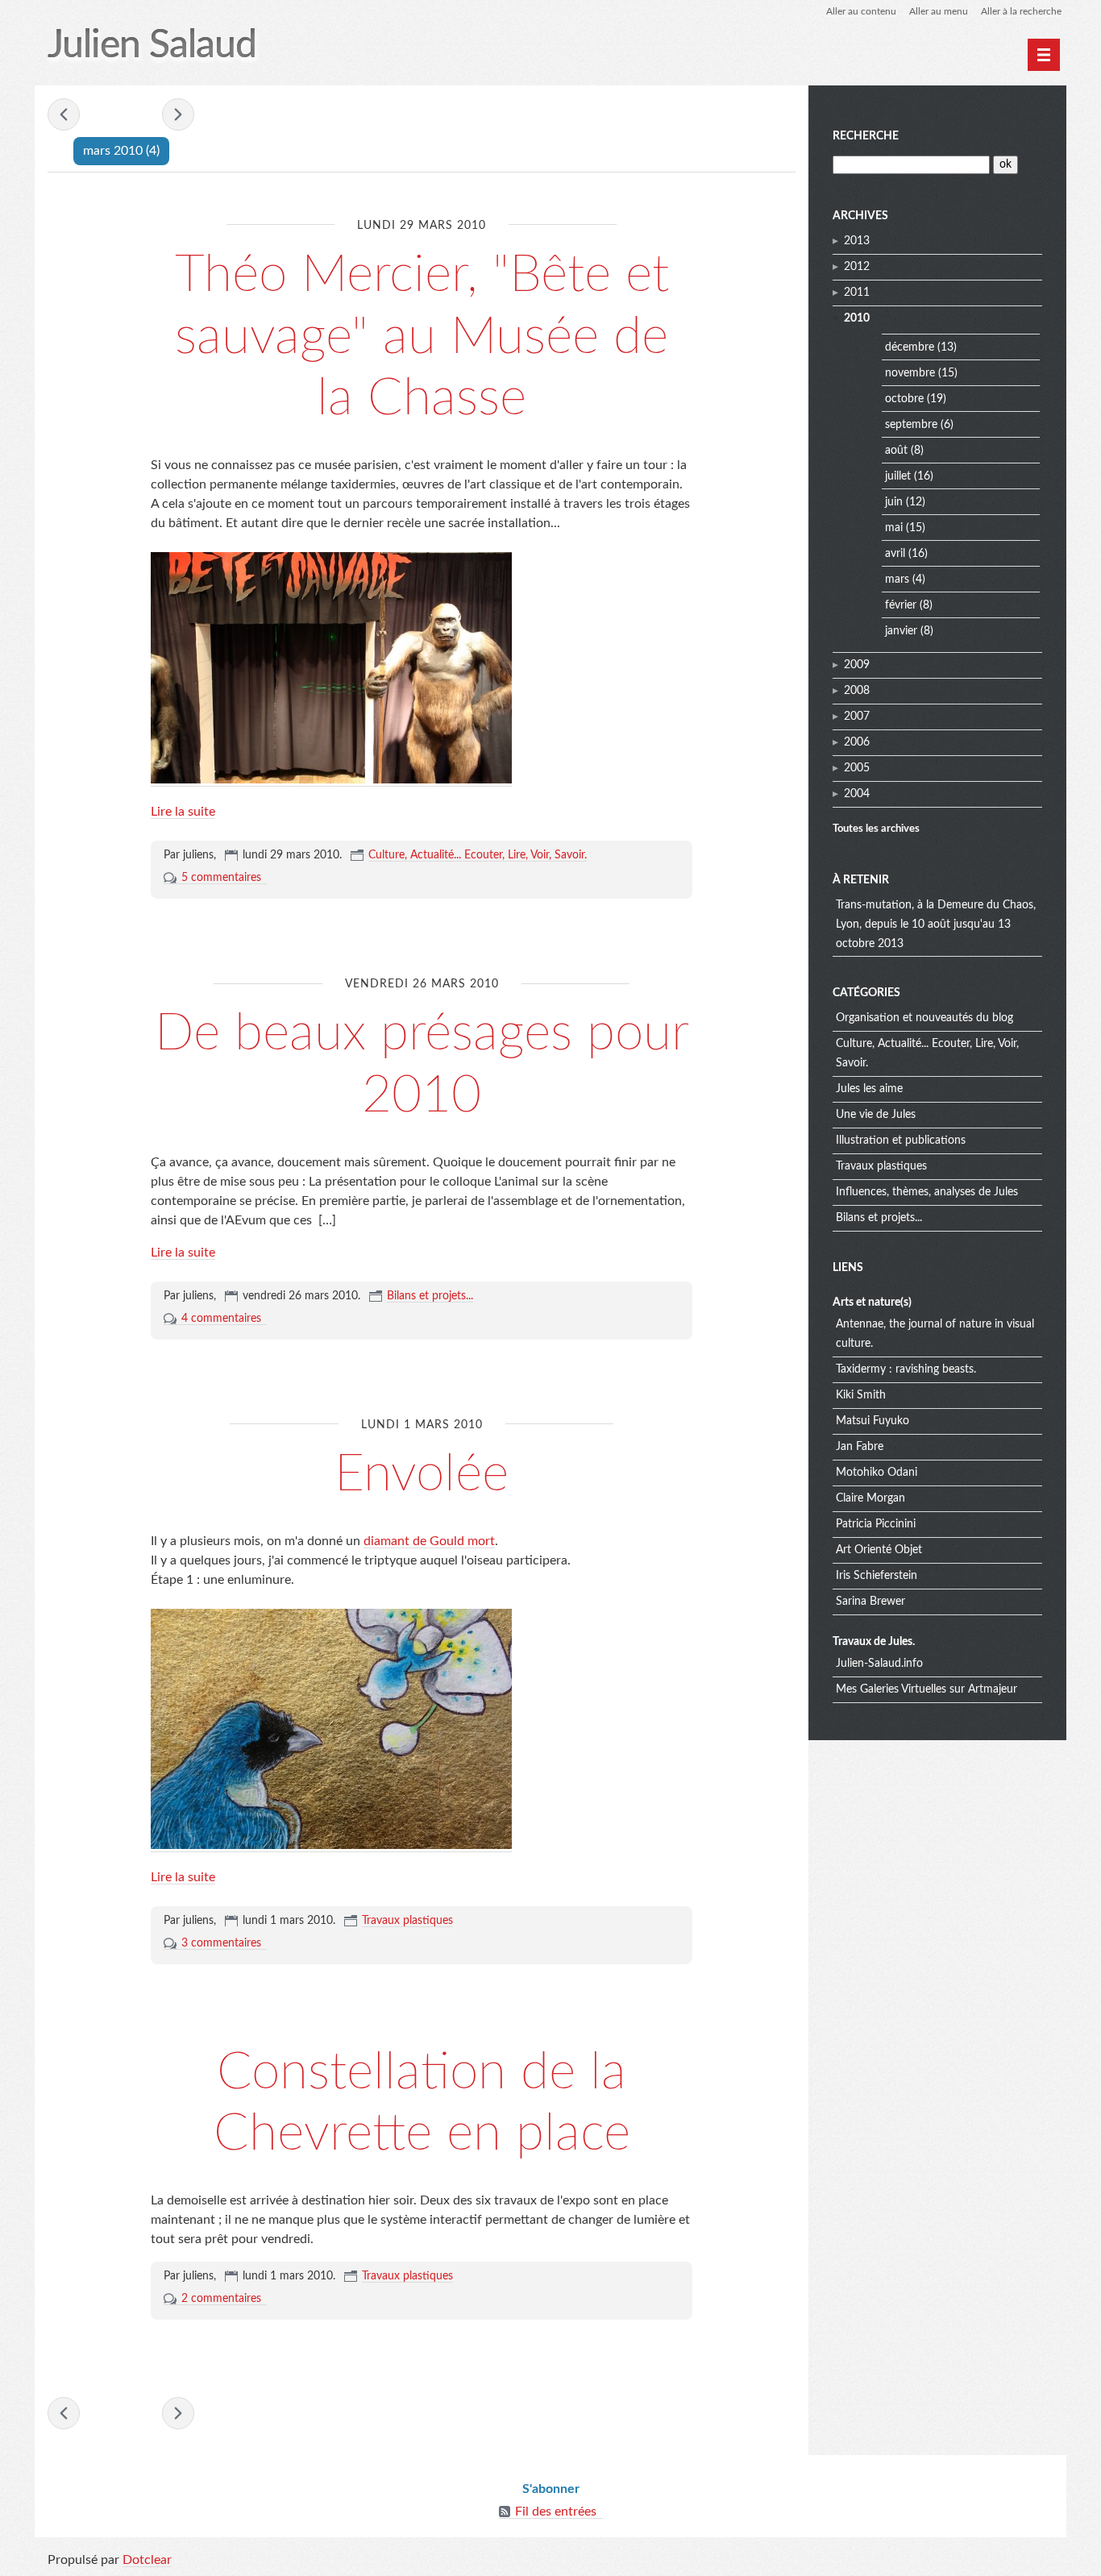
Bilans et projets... (430, 1296)
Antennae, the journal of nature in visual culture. (935, 1334)
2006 (857, 742)
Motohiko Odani (877, 1473)
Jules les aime (869, 1089)
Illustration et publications (901, 1141)
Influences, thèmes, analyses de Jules (927, 1192)
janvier (901, 631)
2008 (857, 691)
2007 (857, 717)
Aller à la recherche (1021, 11)
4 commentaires (221, 1319)
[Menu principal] (1044, 55)
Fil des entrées (556, 2512)
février (901, 605)
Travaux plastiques (407, 1921)
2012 (857, 267)
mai (894, 528)
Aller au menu (939, 11)
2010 (857, 318)
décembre (910, 347)
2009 (857, 665)
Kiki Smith (861, 1395)
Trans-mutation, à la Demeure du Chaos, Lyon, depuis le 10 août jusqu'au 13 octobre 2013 (936, 924)
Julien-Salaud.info (879, 1664)
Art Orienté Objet (879, 1550)
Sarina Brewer (870, 1602)
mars (897, 580)
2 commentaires (221, 2299)
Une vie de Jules (876, 1115)
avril (895, 554)
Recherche (866, 136)
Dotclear (147, 2560)
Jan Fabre (860, 1447)
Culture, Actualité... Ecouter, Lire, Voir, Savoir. (478, 855)
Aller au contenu (861, 11)
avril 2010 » (178, 114)
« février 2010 (64, 114)
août (896, 451)
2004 (857, 794)
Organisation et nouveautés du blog (924, 1018)
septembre (911, 425)
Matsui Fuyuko (872, 1421)
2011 (857, 293)
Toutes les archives (876, 829)
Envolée (422, 1474)
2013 (857, 241)
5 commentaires (221, 878)
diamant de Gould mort (429, 1541)
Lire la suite (183, 812)
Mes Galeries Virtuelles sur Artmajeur (927, 1689)
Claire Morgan (870, 1498)
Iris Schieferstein (877, 1576)
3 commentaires (221, 1943)
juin (894, 502)
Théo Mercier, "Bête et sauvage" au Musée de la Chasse (422, 337)
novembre (910, 373)
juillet (898, 476)
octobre (904, 399)
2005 (857, 768)
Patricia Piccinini (876, 1524)
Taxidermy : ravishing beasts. (906, 1369)
